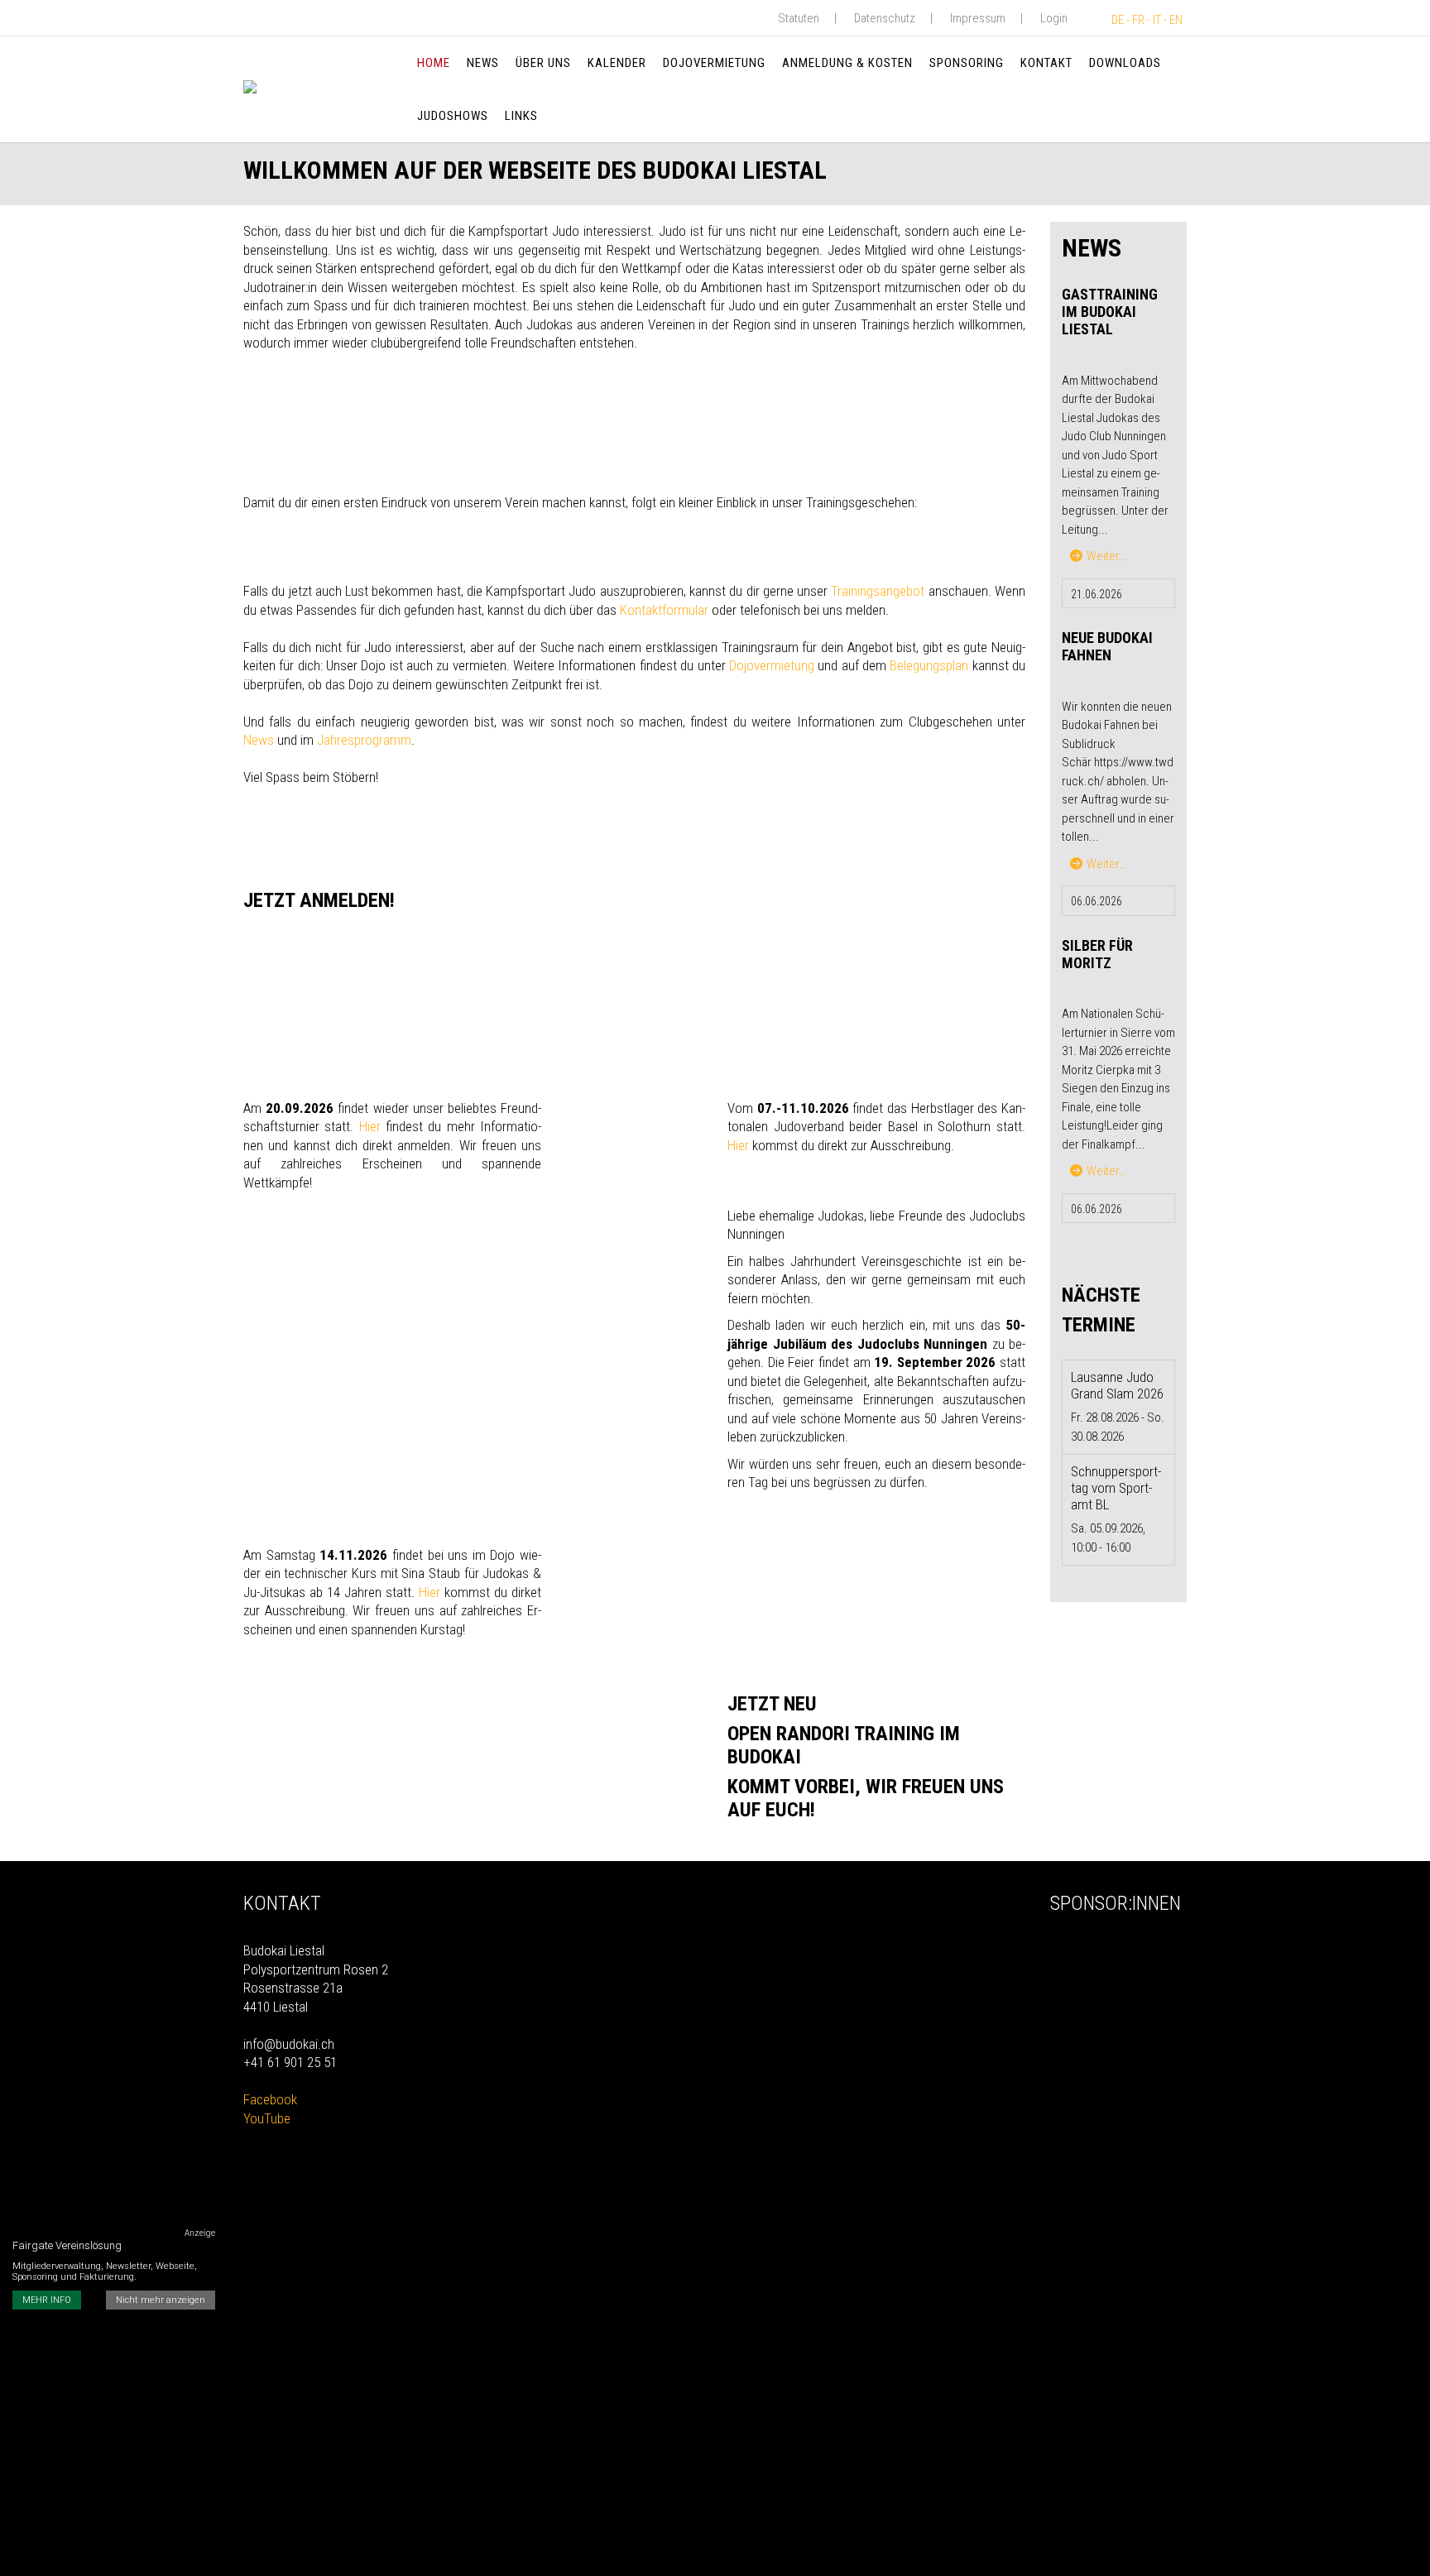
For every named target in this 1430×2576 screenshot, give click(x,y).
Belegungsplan (929, 665)
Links (521, 116)
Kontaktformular (664, 610)
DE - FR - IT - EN (1147, 20)
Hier (370, 1126)
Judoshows (453, 116)
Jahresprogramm (364, 740)
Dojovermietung (714, 63)
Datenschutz (885, 18)
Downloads (1125, 63)
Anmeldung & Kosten (847, 63)
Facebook (270, 2099)
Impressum (978, 18)
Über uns (543, 63)
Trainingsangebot (878, 591)
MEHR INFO (47, 2301)
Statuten (799, 18)
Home (434, 63)
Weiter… (1106, 556)
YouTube (267, 2118)
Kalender (617, 63)
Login (1054, 18)
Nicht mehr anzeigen (161, 2301)
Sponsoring (967, 63)
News (483, 63)
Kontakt (1046, 63)
